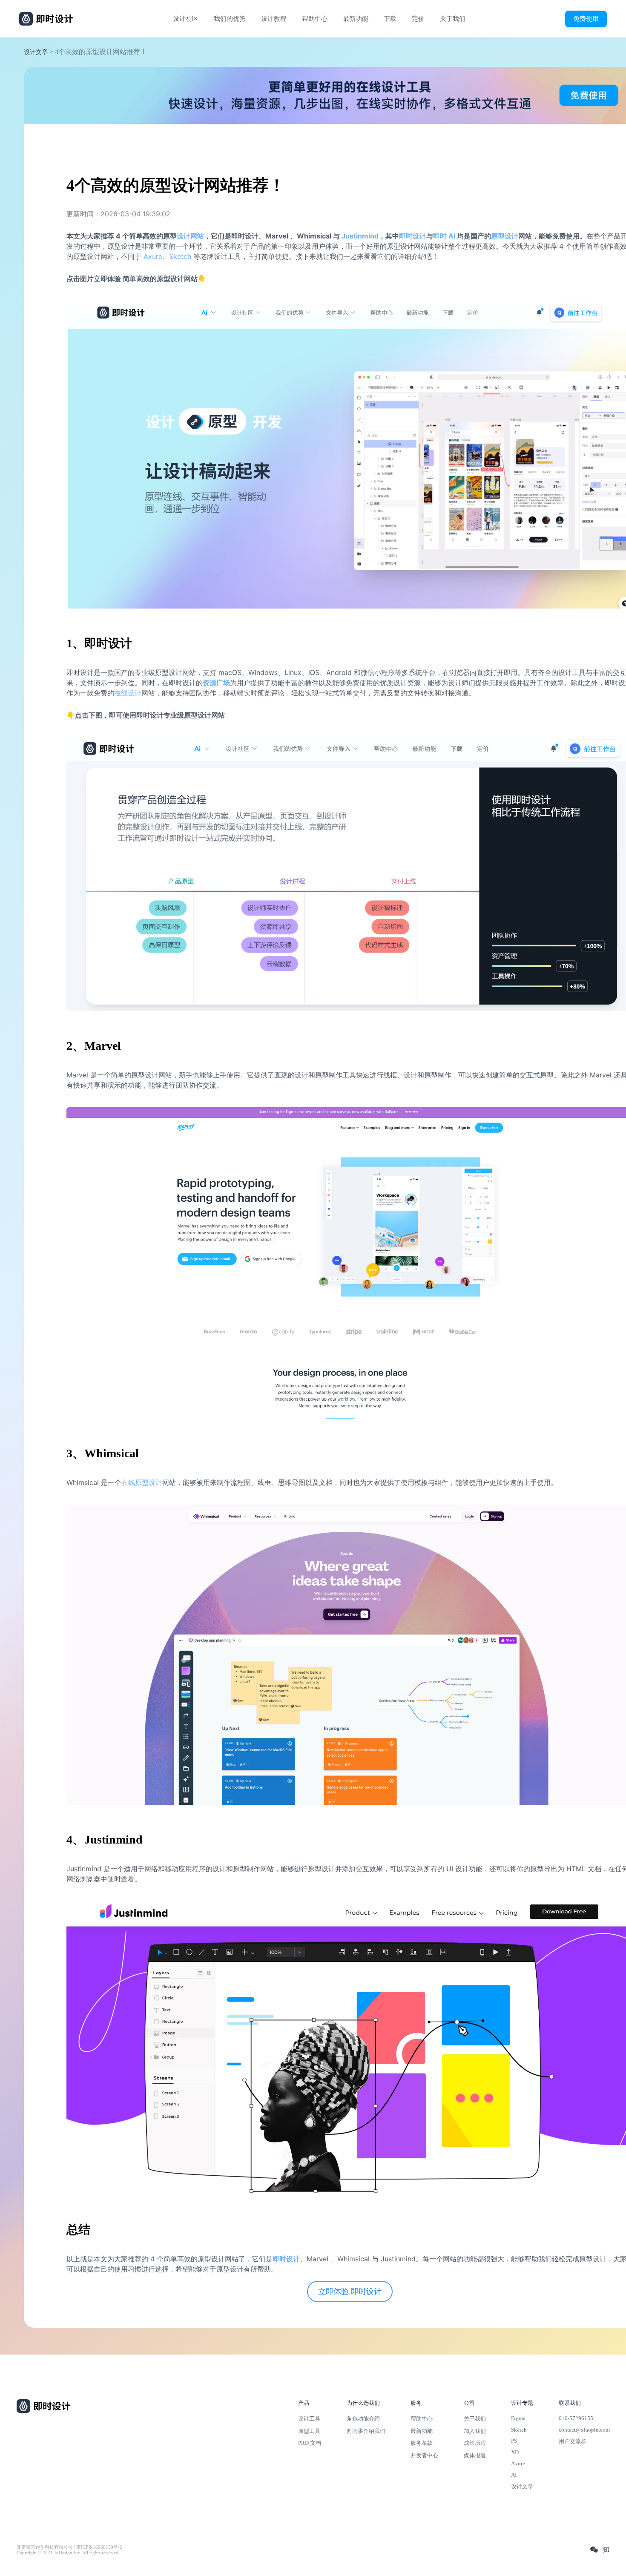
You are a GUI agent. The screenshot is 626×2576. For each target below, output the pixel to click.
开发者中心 (424, 2455)
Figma (518, 2418)
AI (514, 2475)
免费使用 (586, 19)
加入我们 (475, 2431)
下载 (390, 19)
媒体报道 (475, 2455)
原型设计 (505, 236)
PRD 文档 (310, 2443)
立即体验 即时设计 (350, 2292)
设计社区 (186, 19)
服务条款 (422, 2443)
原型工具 (309, 2431)
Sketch (180, 256)
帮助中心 (315, 19)
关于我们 (453, 19)
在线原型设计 (142, 1482)
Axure (153, 256)
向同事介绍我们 (366, 2431)
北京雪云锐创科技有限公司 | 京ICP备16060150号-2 (69, 2547)
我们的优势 (230, 19)
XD (515, 2452)
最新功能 (356, 19)
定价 (418, 19)
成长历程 (475, 2443)
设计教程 (274, 19)
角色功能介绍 (363, 2419)
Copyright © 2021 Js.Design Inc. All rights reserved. (68, 2553)
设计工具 (309, 2419)
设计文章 (36, 52)
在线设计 (128, 693)
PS (514, 2441)
